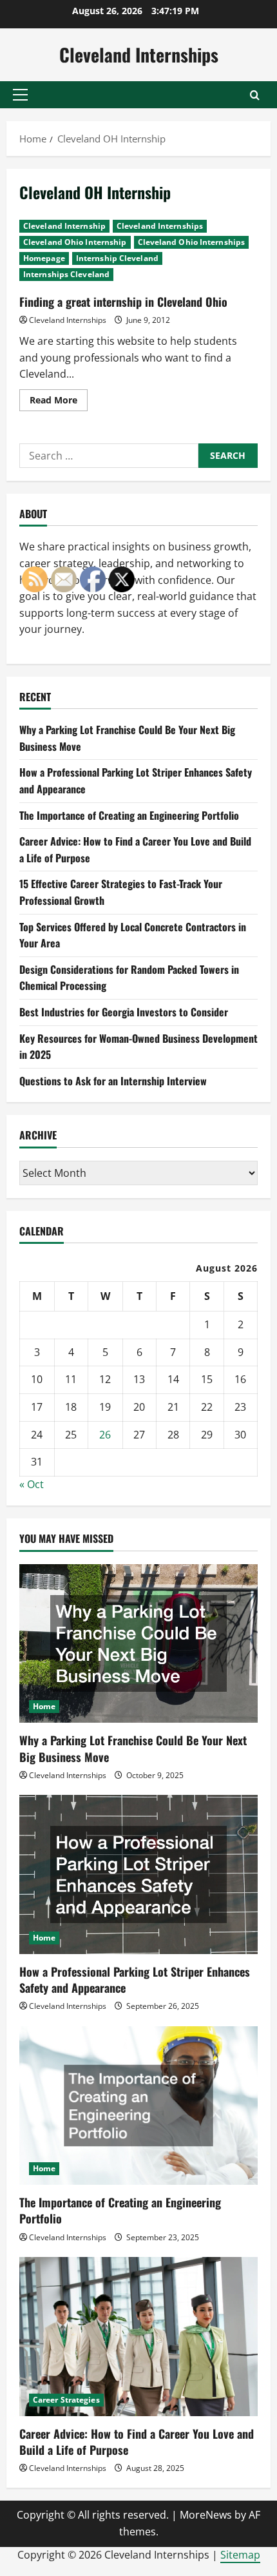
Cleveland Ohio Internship (75, 242)
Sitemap (240, 2555)
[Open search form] (255, 95)
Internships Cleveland (66, 274)
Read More (59, 402)
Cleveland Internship (64, 226)
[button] (20, 95)
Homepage (44, 258)
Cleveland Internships (139, 54)
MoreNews (206, 2515)
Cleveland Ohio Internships (192, 242)
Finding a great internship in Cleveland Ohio (123, 302)
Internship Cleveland (117, 258)
